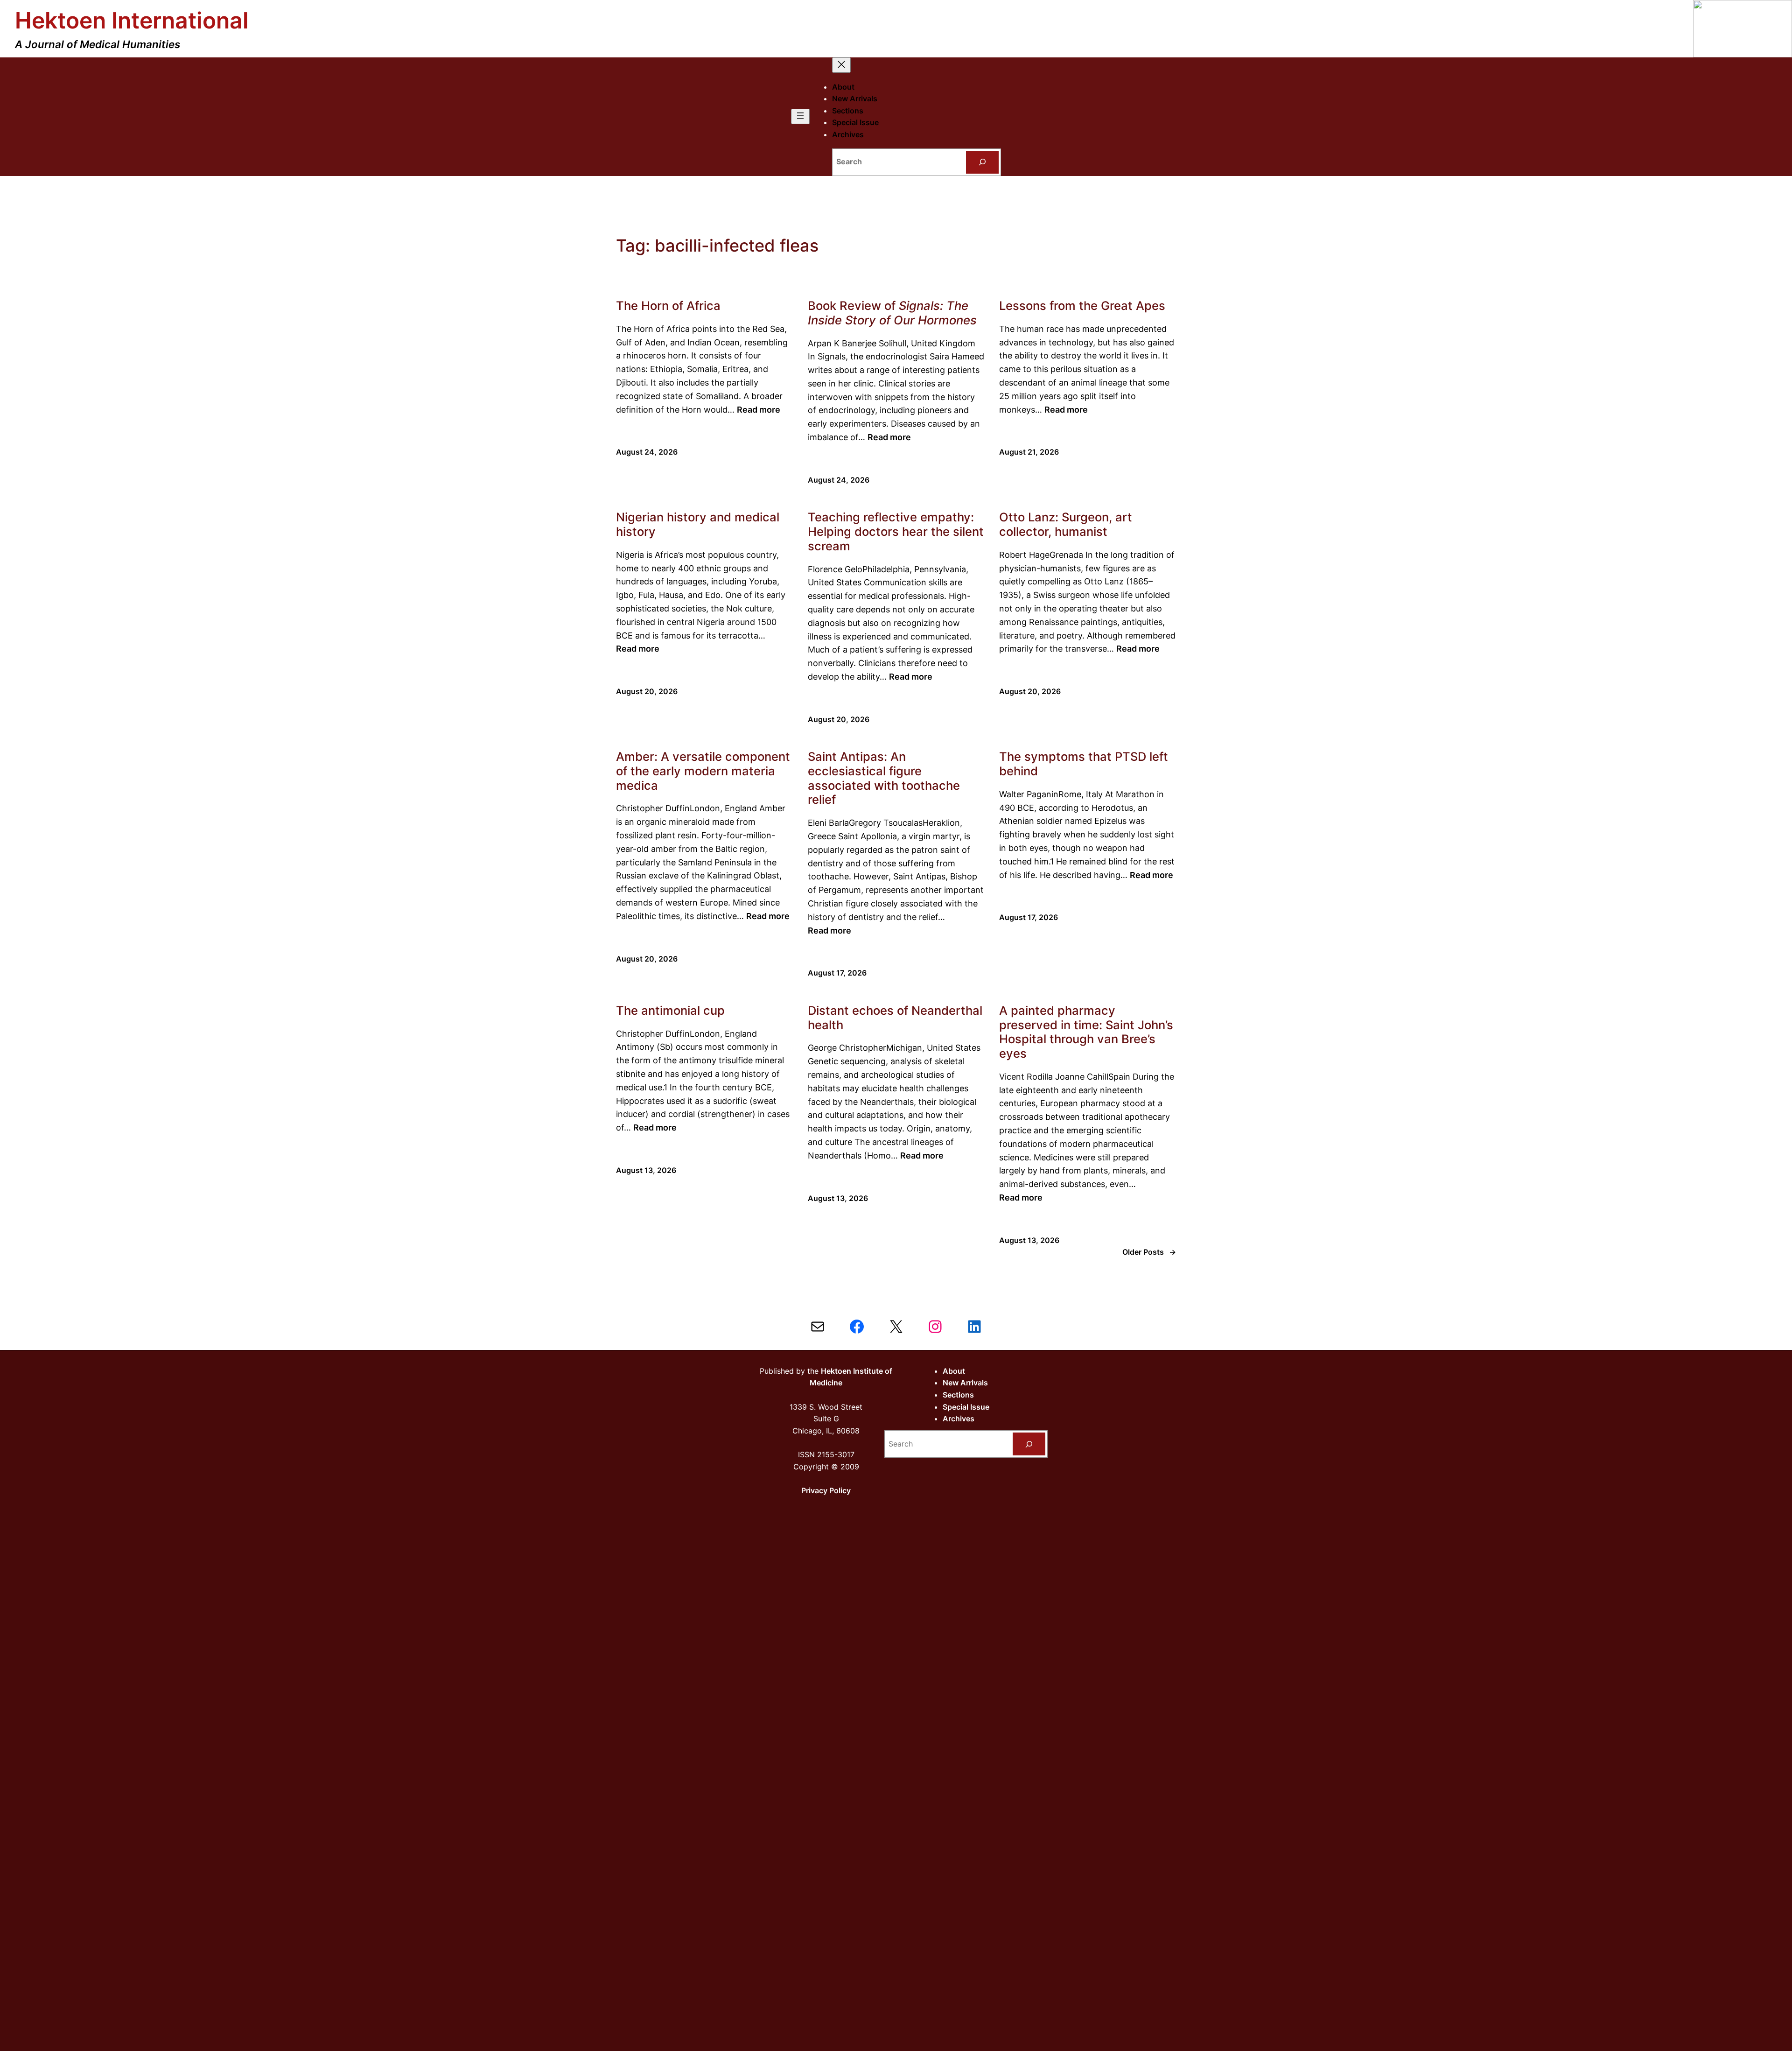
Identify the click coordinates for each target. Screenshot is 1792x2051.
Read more (759, 410)
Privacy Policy (826, 1490)
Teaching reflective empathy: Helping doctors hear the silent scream (896, 531)
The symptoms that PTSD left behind (1084, 764)
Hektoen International (132, 20)
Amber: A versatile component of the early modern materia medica (703, 771)
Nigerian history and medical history (698, 524)
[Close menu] (841, 65)
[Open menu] (800, 116)
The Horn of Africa (668, 306)
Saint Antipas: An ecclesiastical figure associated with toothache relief (884, 778)
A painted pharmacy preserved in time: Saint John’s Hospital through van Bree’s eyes (1086, 1032)
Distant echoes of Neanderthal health (895, 1018)
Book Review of (892, 313)
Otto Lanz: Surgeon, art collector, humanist (1066, 524)
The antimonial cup (670, 1011)
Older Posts (1149, 1252)
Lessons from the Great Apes (1082, 306)
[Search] (983, 162)
